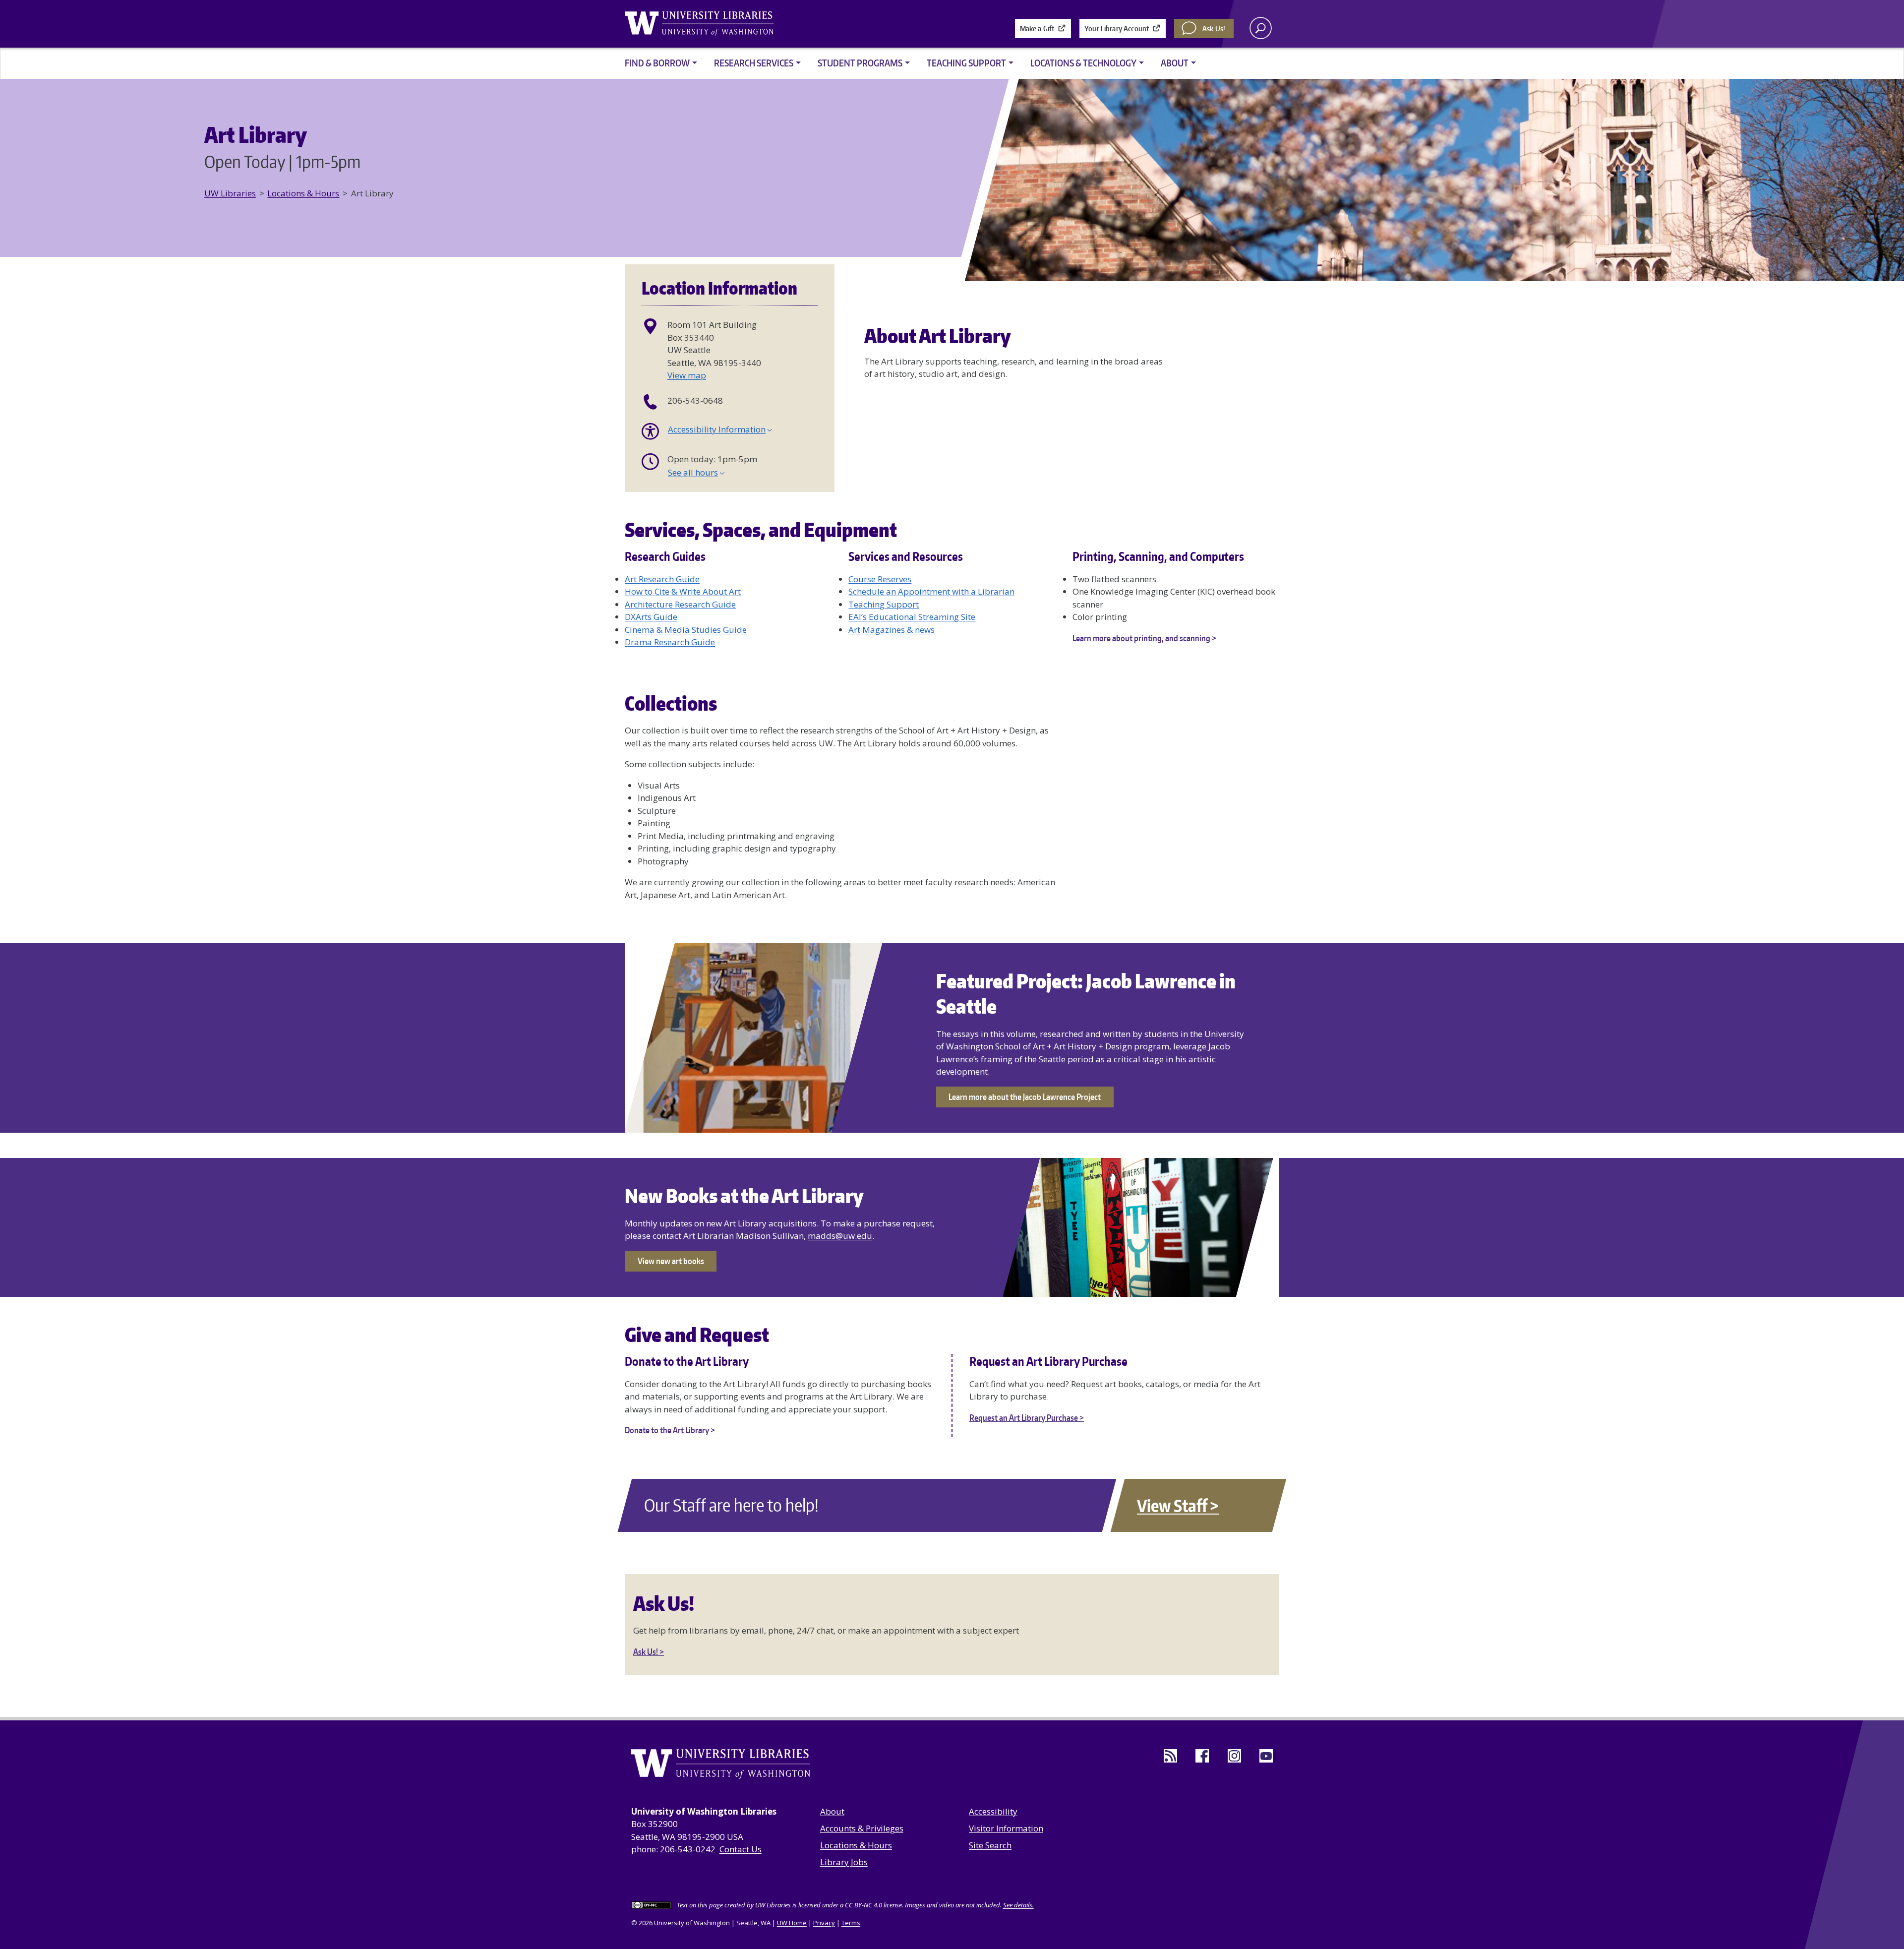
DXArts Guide (651, 617)
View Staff (1172, 1505)
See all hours (693, 472)
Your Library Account (1117, 29)
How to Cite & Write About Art (683, 591)
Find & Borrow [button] (657, 63)
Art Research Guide (662, 579)
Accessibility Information (717, 429)
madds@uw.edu (840, 1236)
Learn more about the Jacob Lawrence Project (1025, 1096)
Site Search (990, 1845)
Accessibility (993, 1811)
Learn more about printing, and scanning (1141, 638)
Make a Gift (1037, 29)
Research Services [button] (754, 63)
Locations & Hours (303, 193)
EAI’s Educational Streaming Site (912, 617)
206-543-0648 (695, 400)
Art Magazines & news (892, 630)
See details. (1018, 1905)
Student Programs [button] (860, 63)
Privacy (824, 1923)
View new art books (671, 1261)
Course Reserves (880, 579)
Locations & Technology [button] (1083, 63)
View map (687, 375)
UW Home (792, 1923)
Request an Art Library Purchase (1024, 1417)
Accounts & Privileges (862, 1828)
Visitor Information (1006, 1828)
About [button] (1175, 63)
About (832, 1811)
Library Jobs (844, 1862)
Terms (851, 1923)
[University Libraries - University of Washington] (699, 24)
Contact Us (741, 1849)
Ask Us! (1214, 29)
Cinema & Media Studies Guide (686, 630)
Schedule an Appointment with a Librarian (931, 591)
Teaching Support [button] (966, 63)
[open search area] (1261, 28)
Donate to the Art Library (667, 1430)
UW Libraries (230, 193)
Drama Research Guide (670, 642)
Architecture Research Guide (680, 604)
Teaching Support (884, 604)
